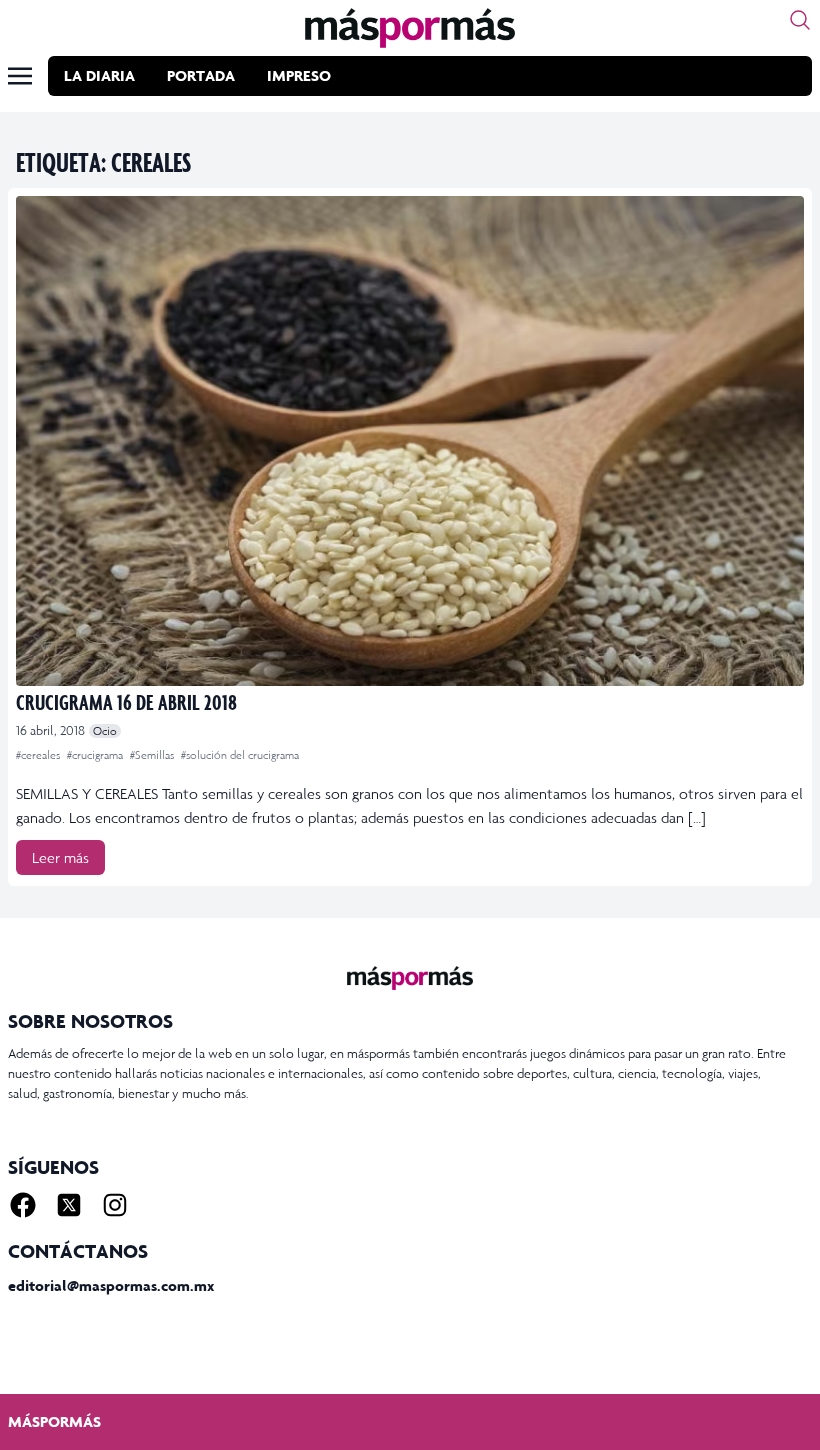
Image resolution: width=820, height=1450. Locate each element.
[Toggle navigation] (20, 76)
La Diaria (99, 75)
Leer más (60, 857)
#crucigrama (96, 755)
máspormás (54, 1421)
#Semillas (153, 755)
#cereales (39, 755)
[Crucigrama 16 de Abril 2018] (410, 441)
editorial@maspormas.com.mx (111, 1285)
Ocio (105, 731)
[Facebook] (23, 1205)
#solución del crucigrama (240, 755)
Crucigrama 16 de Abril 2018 (126, 701)
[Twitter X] (69, 1205)
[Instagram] (115, 1205)
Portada (201, 75)
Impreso (299, 75)
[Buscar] (800, 20)
